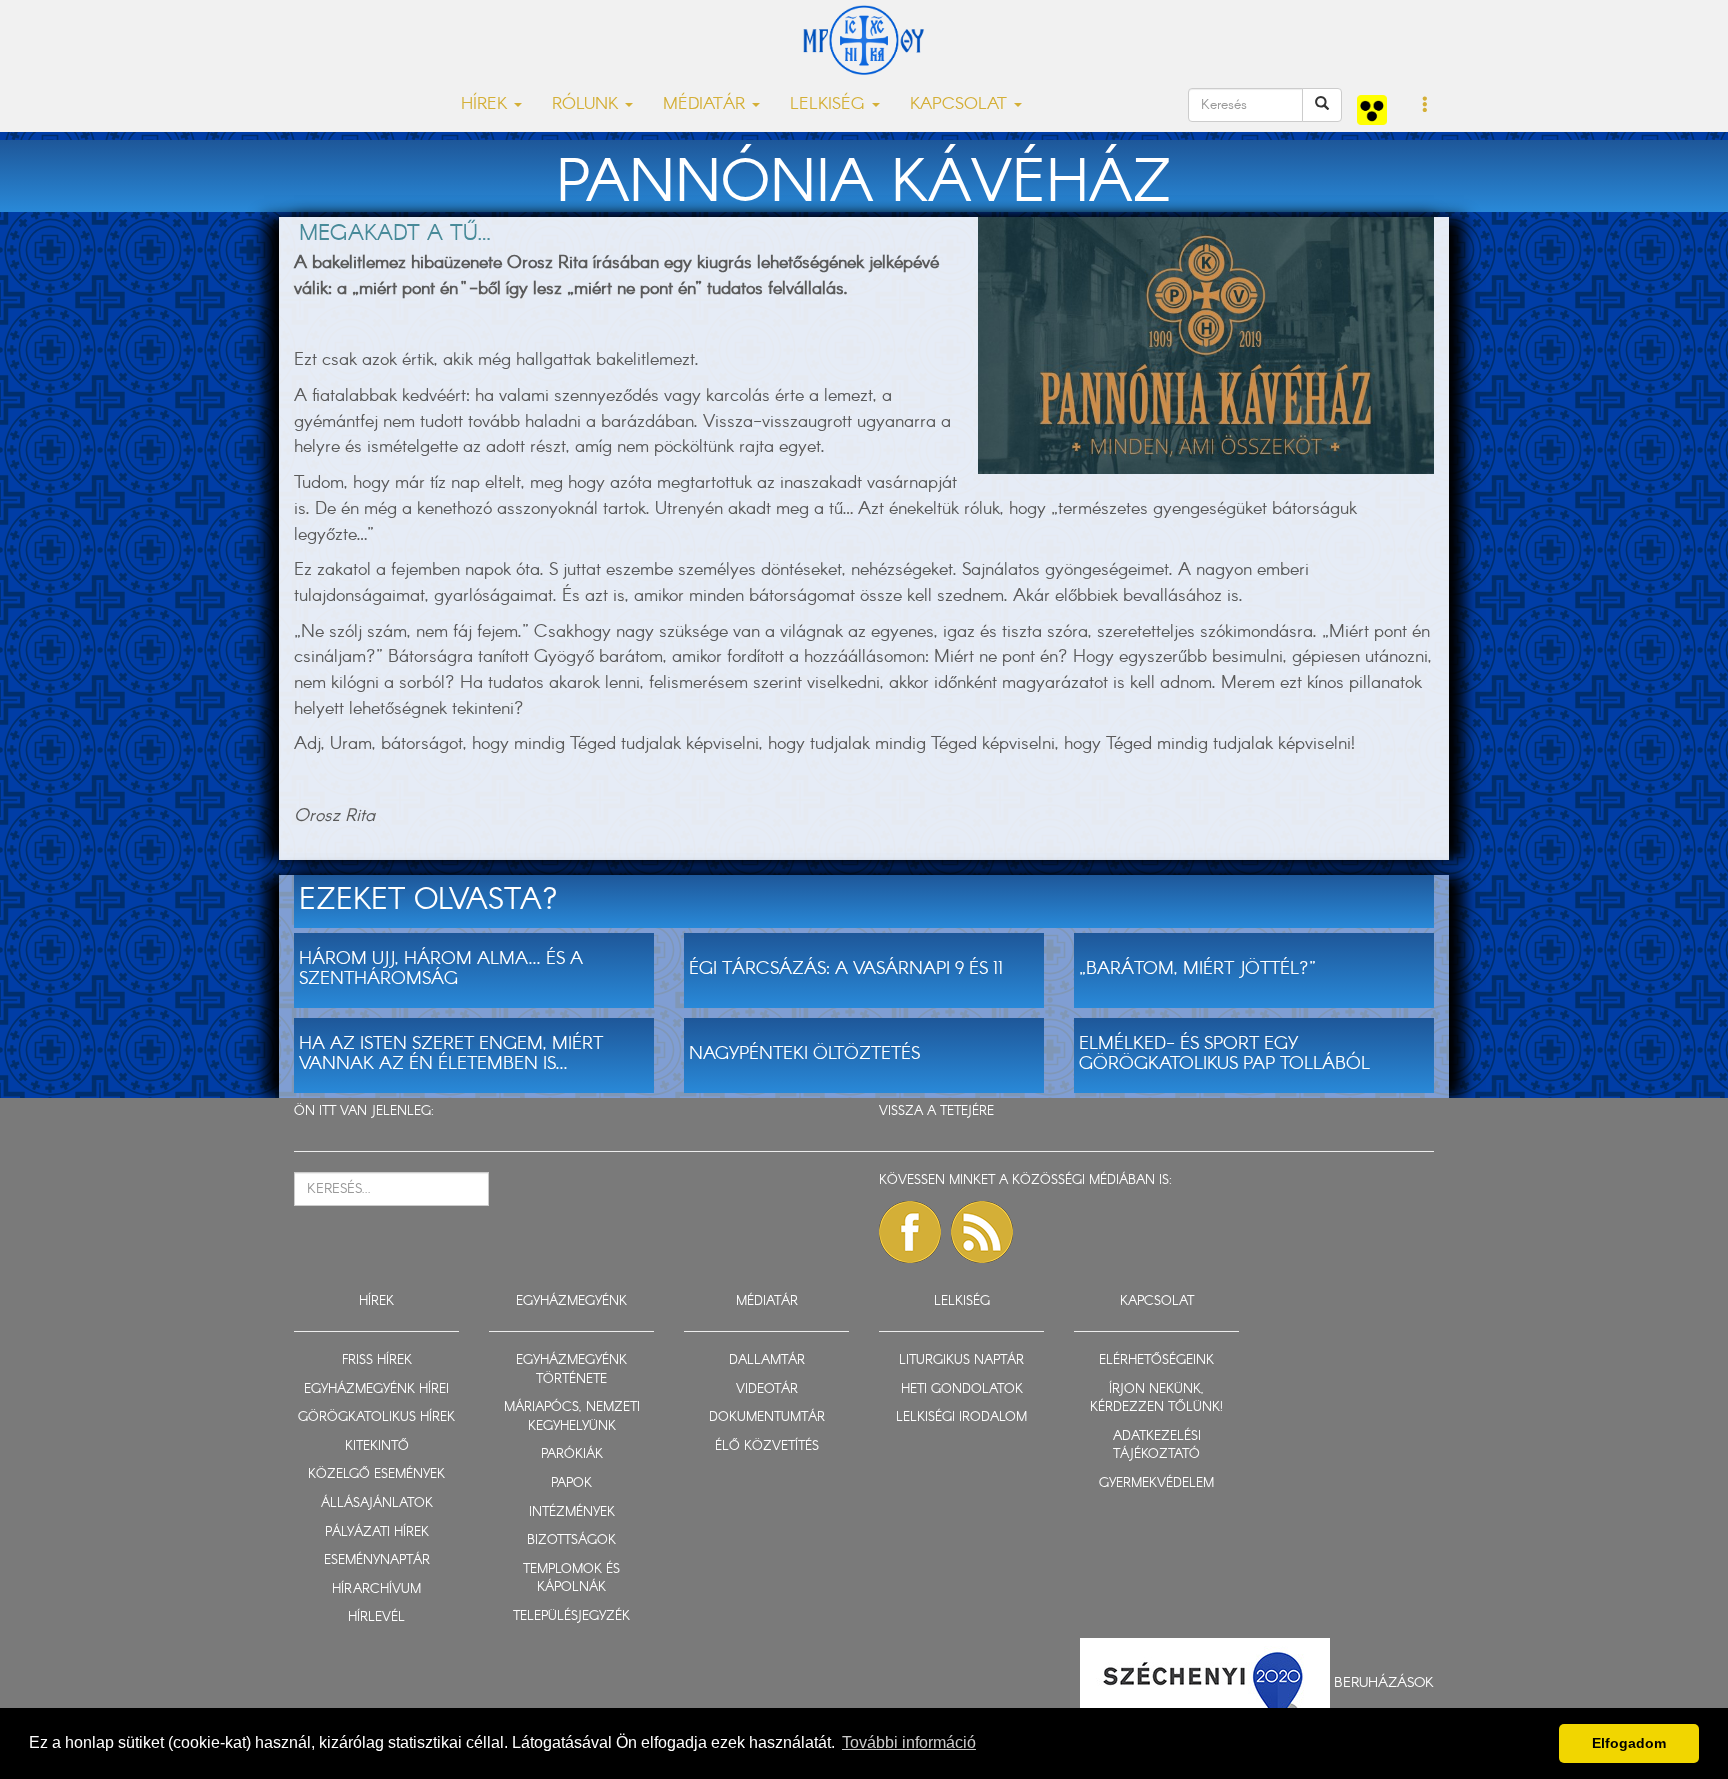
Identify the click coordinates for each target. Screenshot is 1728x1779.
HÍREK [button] (486, 104)
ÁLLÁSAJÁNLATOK (377, 1503)
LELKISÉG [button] (830, 104)
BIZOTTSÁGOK (571, 1540)
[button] (1425, 106)
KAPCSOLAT (1157, 1301)
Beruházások (1384, 1682)
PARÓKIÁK (572, 1454)
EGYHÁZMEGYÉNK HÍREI (376, 1389)
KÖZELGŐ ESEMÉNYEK (376, 1474)
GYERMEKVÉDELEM (1156, 1483)
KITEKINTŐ (377, 1446)
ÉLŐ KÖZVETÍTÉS (767, 1446)
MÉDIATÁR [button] (706, 104)
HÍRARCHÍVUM (376, 1589)
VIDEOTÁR (767, 1389)
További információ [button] (909, 1742)
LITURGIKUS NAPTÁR (961, 1360)
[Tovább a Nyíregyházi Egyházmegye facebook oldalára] (910, 1232)
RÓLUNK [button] (587, 104)
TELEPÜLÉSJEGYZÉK (571, 1616)
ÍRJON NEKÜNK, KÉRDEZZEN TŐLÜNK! (1156, 1399)
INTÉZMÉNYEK (572, 1512)
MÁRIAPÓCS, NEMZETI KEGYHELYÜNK (572, 1417)
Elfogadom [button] (1629, 1743)
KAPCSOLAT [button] (961, 104)
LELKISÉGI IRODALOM (961, 1417)
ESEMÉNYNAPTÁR (377, 1560)
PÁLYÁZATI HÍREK (377, 1532)
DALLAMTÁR (767, 1360)
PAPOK (571, 1483)
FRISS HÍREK (377, 1360)
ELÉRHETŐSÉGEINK (1156, 1360)
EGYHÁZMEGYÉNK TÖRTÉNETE (571, 1370)
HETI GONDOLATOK (962, 1389)
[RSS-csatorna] (982, 1232)
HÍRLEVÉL (376, 1617)
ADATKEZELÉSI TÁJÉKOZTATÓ (1157, 1446)
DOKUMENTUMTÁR (767, 1417)
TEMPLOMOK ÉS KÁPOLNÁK (571, 1579)
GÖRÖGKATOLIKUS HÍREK (376, 1417)
